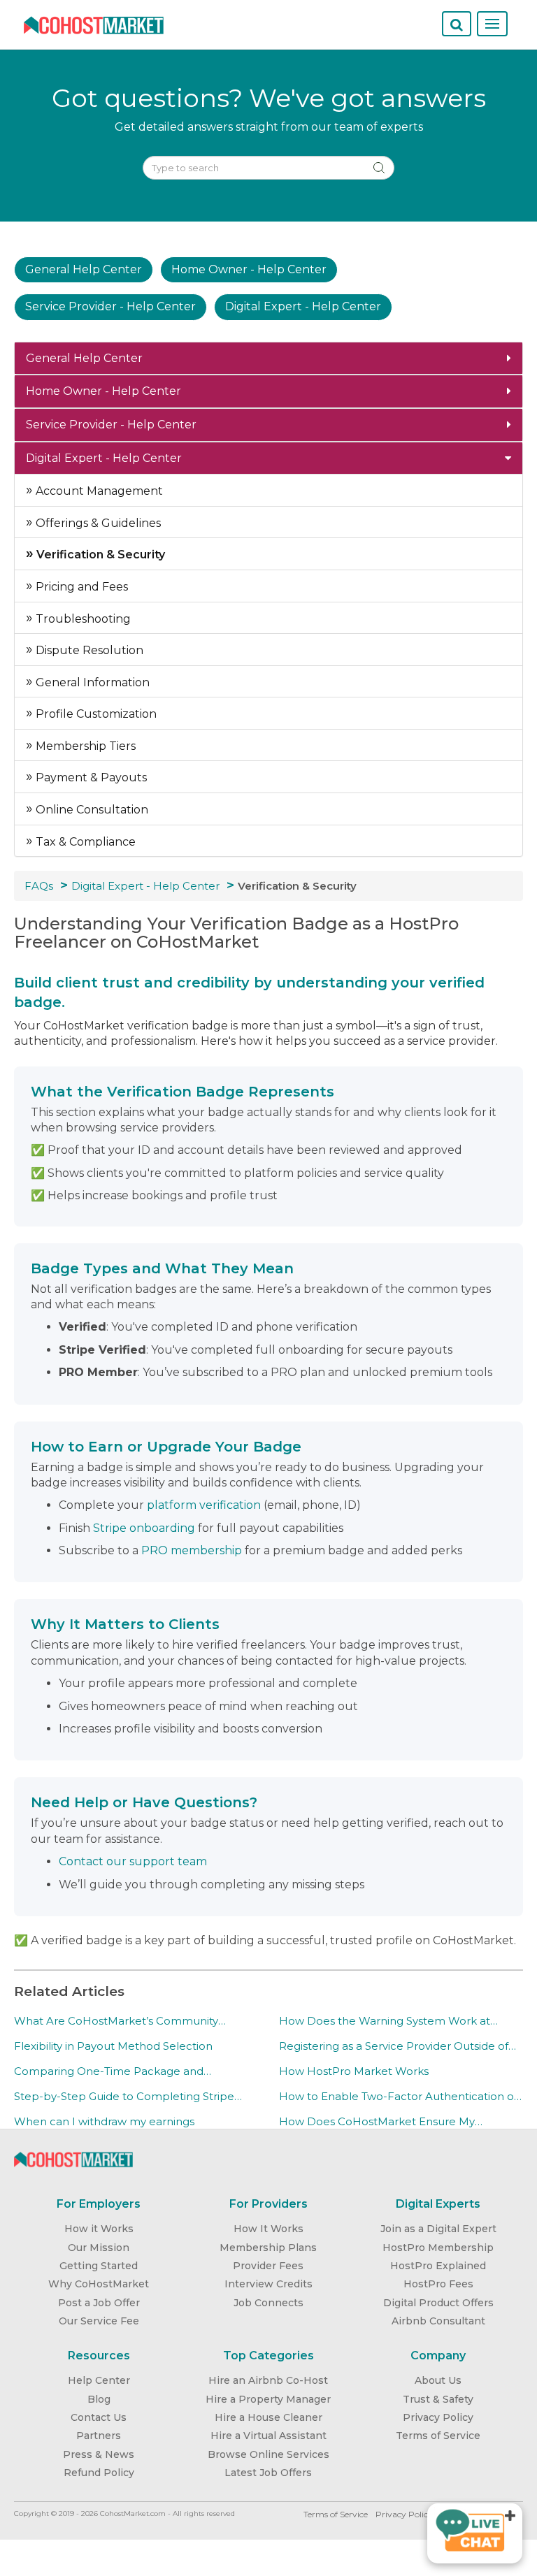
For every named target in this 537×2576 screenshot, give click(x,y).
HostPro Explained (438, 2266)
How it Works (99, 2229)
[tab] (268, 359)
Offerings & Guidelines (97, 523)
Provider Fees (268, 2266)
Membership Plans (268, 2248)
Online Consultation (91, 810)
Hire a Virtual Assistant (268, 2436)
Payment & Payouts (90, 777)
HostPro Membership (438, 2248)
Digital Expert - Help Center (145, 886)
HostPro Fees (438, 2284)
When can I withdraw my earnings (104, 2121)
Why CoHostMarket (99, 2284)
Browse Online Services (268, 2454)
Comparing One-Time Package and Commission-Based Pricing (109, 2071)
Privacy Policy (438, 2417)
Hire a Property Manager (268, 2399)
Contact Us (99, 2417)
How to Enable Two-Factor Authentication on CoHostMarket (400, 2097)
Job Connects (268, 2303)
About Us (438, 2380)
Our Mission (99, 2248)
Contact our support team (133, 1861)
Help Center (99, 2380)
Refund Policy (99, 2473)
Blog (99, 2399)
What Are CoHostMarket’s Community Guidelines (116, 2021)
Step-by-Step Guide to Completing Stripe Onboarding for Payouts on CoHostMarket (127, 2097)
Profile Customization (95, 714)
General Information (91, 682)
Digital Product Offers (438, 2303)
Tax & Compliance (84, 842)
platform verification (204, 1505)
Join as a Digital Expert (438, 2229)
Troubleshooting (82, 619)
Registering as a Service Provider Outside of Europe (394, 2046)
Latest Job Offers (268, 2473)
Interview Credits (268, 2284)
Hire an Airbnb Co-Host (268, 2380)
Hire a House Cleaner (268, 2417)
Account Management (98, 491)
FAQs (39, 886)
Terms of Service (438, 2436)
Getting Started (99, 2266)
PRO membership (192, 1550)
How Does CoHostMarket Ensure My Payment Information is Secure (377, 2122)
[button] (268, 359)
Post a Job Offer (99, 2303)
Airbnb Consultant (438, 2321)
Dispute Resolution (88, 650)
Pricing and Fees (80, 587)
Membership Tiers (84, 746)
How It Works (268, 2229)
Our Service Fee (99, 2321)
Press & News (99, 2454)
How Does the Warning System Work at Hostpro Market (385, 2021)
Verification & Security (99, 555)
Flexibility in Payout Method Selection (113, 2046)
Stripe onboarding (144, 1528)
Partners (99, 2436)
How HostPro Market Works (354, 2071)
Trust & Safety (438, 2399)
